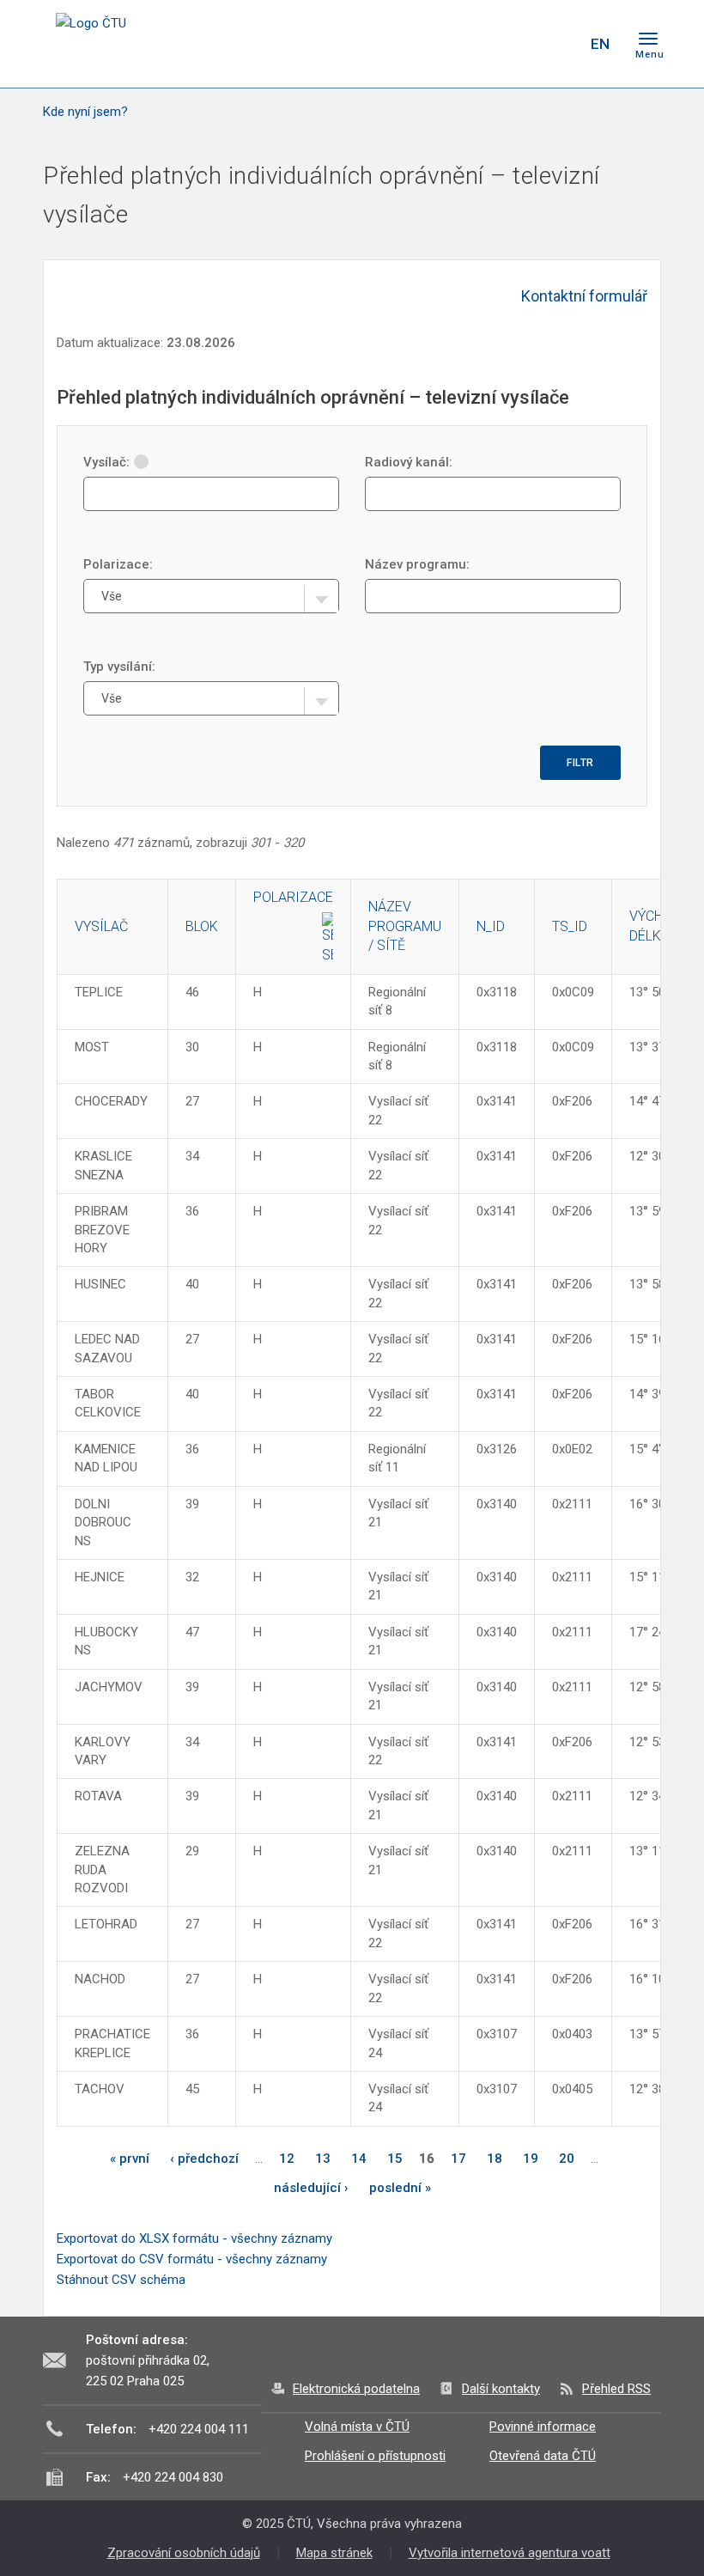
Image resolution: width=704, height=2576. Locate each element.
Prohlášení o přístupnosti (375, 2456)
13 (323, 2159)
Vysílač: (106, 462)
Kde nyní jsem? (85, 112)
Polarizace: (118, 564)
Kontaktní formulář (584, 296)
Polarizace (293, 897)
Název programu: (417, 564)
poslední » (400, 2188)
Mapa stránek (334, 2553)
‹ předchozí (204, 2159)
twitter (483, 44)
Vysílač (101, 926)
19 (531, 2159)
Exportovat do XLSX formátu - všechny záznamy (194, 2238)
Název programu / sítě (405, 926)
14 (359, 2159)
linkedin (513, 44)
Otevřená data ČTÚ (543, 2456)
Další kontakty (501, 2389)
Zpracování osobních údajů (184, 2553)
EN (600, 44)
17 (458, 2159)
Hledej (556, 44)
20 (567, 2159)
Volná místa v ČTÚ (357, 2427)
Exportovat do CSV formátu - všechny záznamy (192, 2259)
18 (495, 2159)
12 (287, 2159)
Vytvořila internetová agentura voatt (510, 2553)
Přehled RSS (616, 2389)
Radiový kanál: (409, 462)
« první (130, 2159)
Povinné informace (543, 2427)
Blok (202, 926)
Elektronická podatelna (356, 2389)
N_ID (491, 926)
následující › (311, 2188)
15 (395, 2159)
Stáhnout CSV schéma (121, 2280)
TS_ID (570, 926)
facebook (453, 44)
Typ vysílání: (119, 667)
